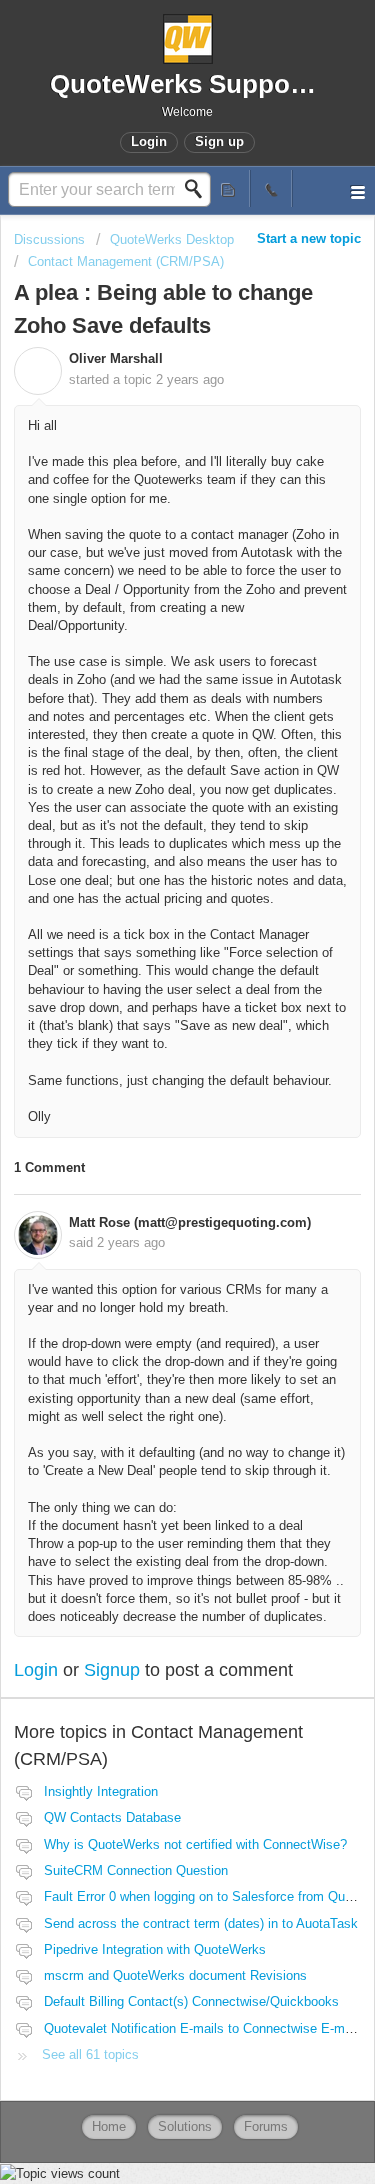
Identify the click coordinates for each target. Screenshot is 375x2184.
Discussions (49, 239)
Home (109, 2126)
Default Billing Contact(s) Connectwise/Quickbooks (191, 2001)
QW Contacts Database (112, 1817)
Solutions (185, 2126)
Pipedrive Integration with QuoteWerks (155, 1949)
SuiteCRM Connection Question (136, 1870)
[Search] (199, 189)
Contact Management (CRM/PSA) (126, 261)
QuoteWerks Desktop (172, 239)
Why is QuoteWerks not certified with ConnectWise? (195, 1844)
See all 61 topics (90, 2054)
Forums (266, 2126)
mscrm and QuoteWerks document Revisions (175, 1975)
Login (36, 1670)
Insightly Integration (101, 1791)
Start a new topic (309, 238)
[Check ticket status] (229, 188)
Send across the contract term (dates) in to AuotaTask (201, 1923)
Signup (112, 1670)
